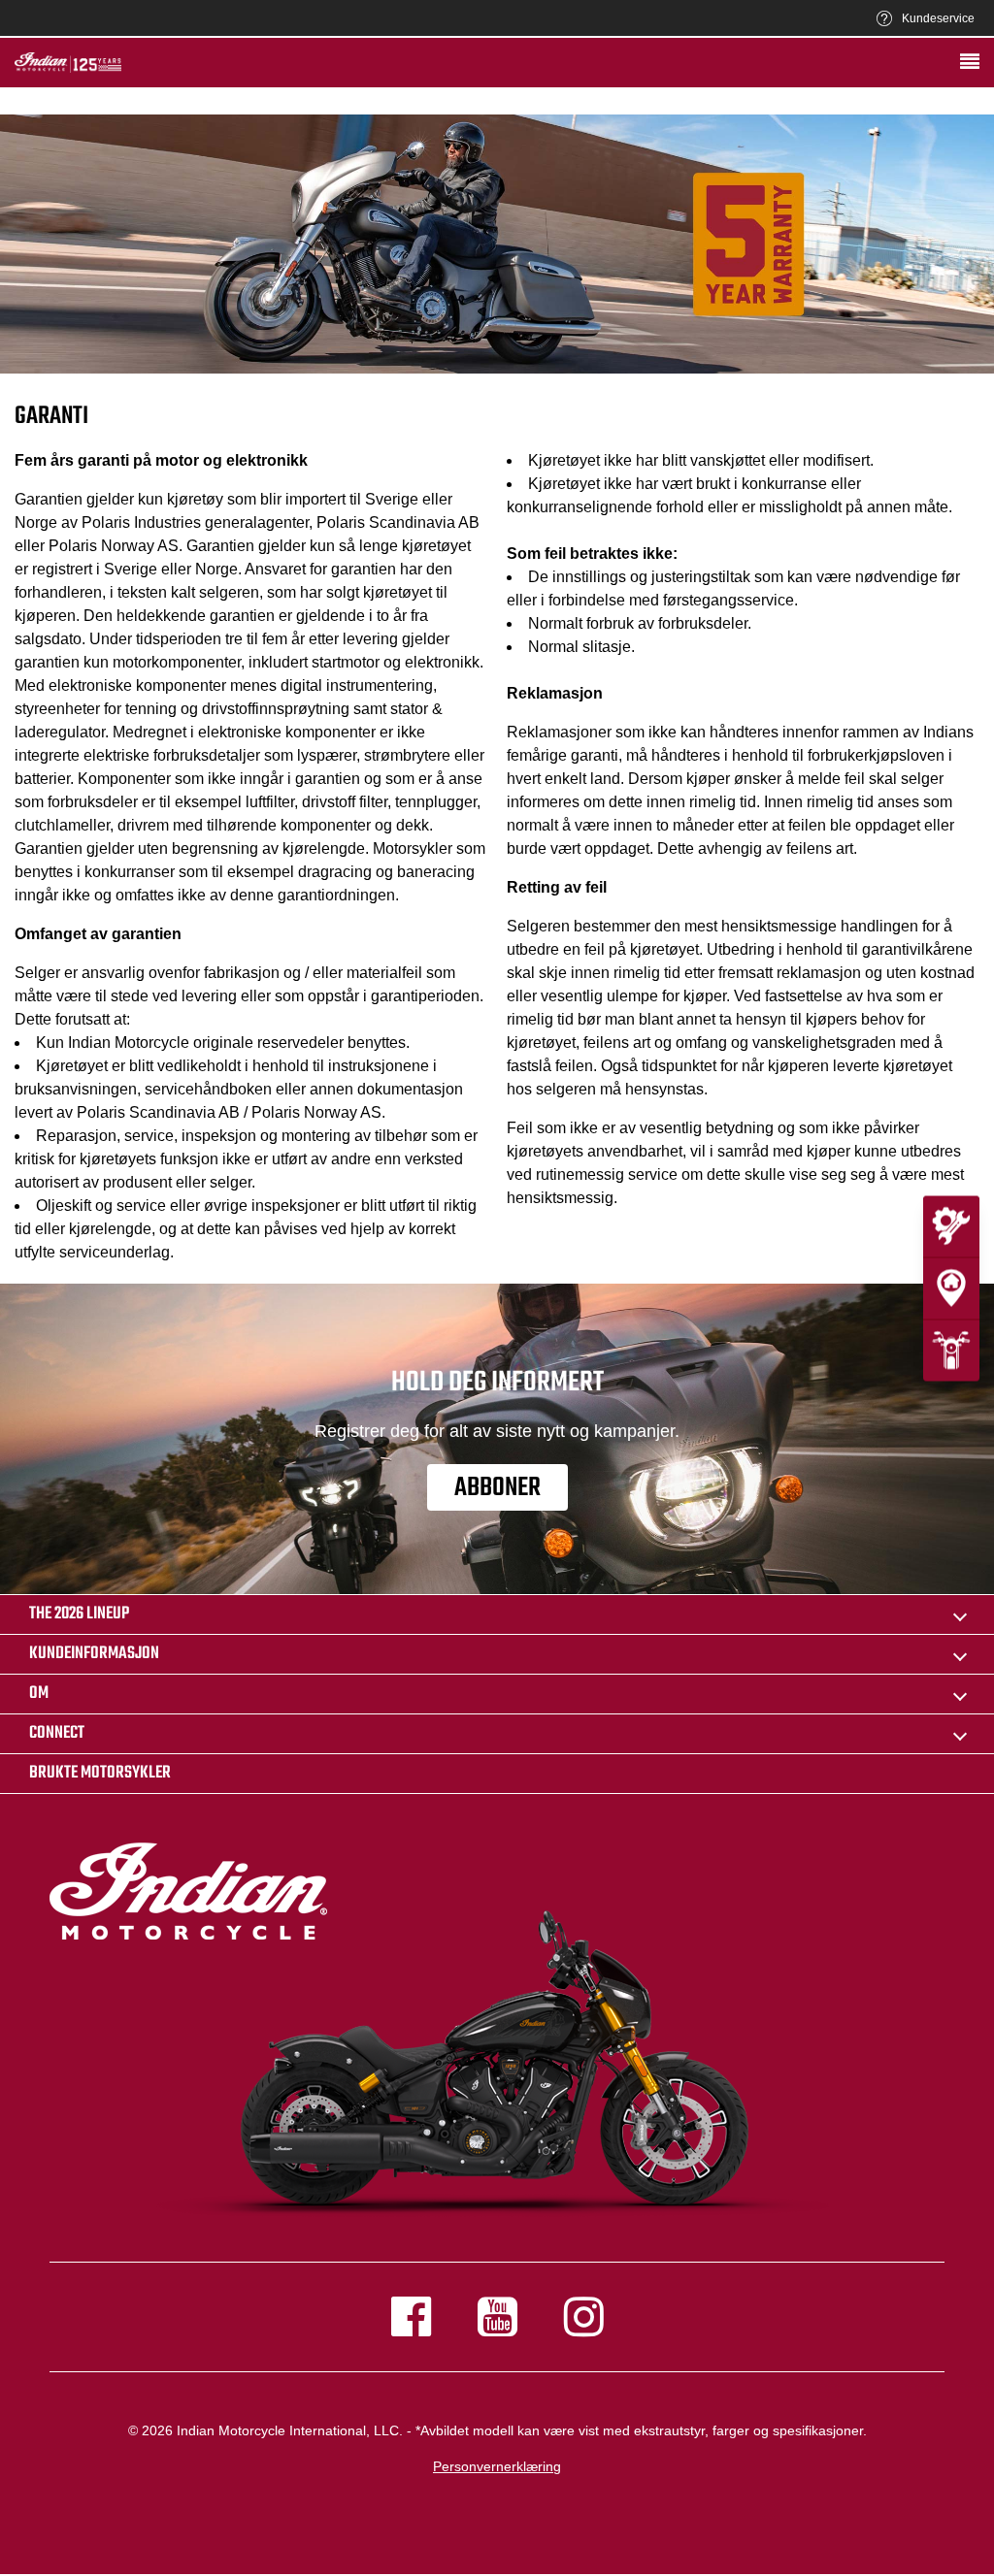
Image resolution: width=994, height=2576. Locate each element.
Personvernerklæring (497, 2466)
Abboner (497, 1488)
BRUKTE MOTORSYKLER (100, 1773)
